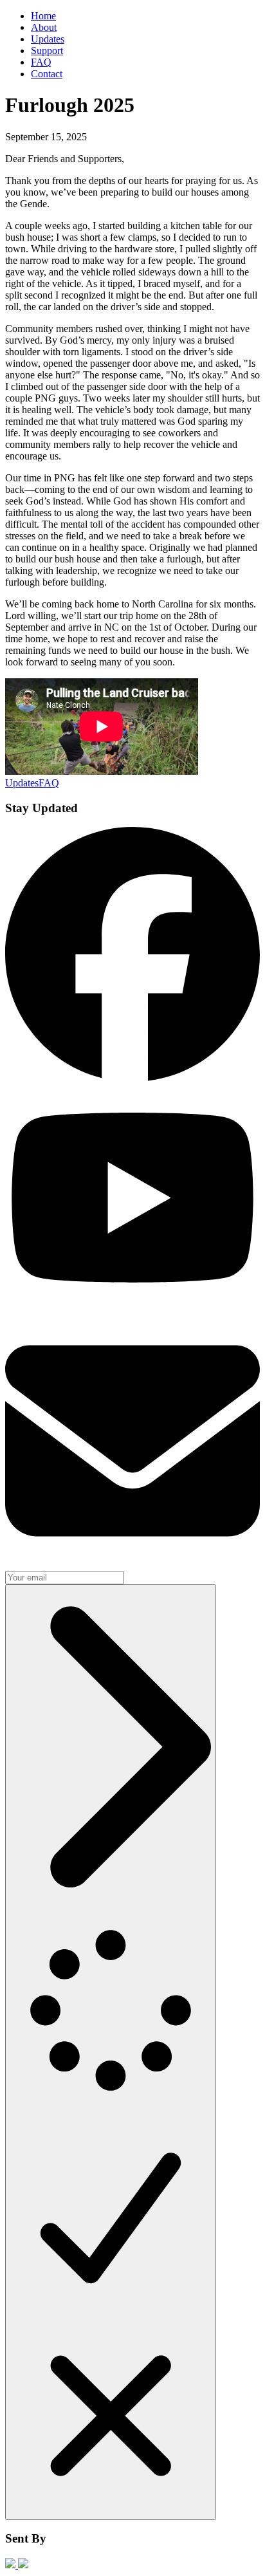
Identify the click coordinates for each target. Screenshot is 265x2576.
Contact (47, 74)
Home (43, 16)
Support (47, 51)
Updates (48, 39)
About (44, 27)
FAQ (41, 62)
